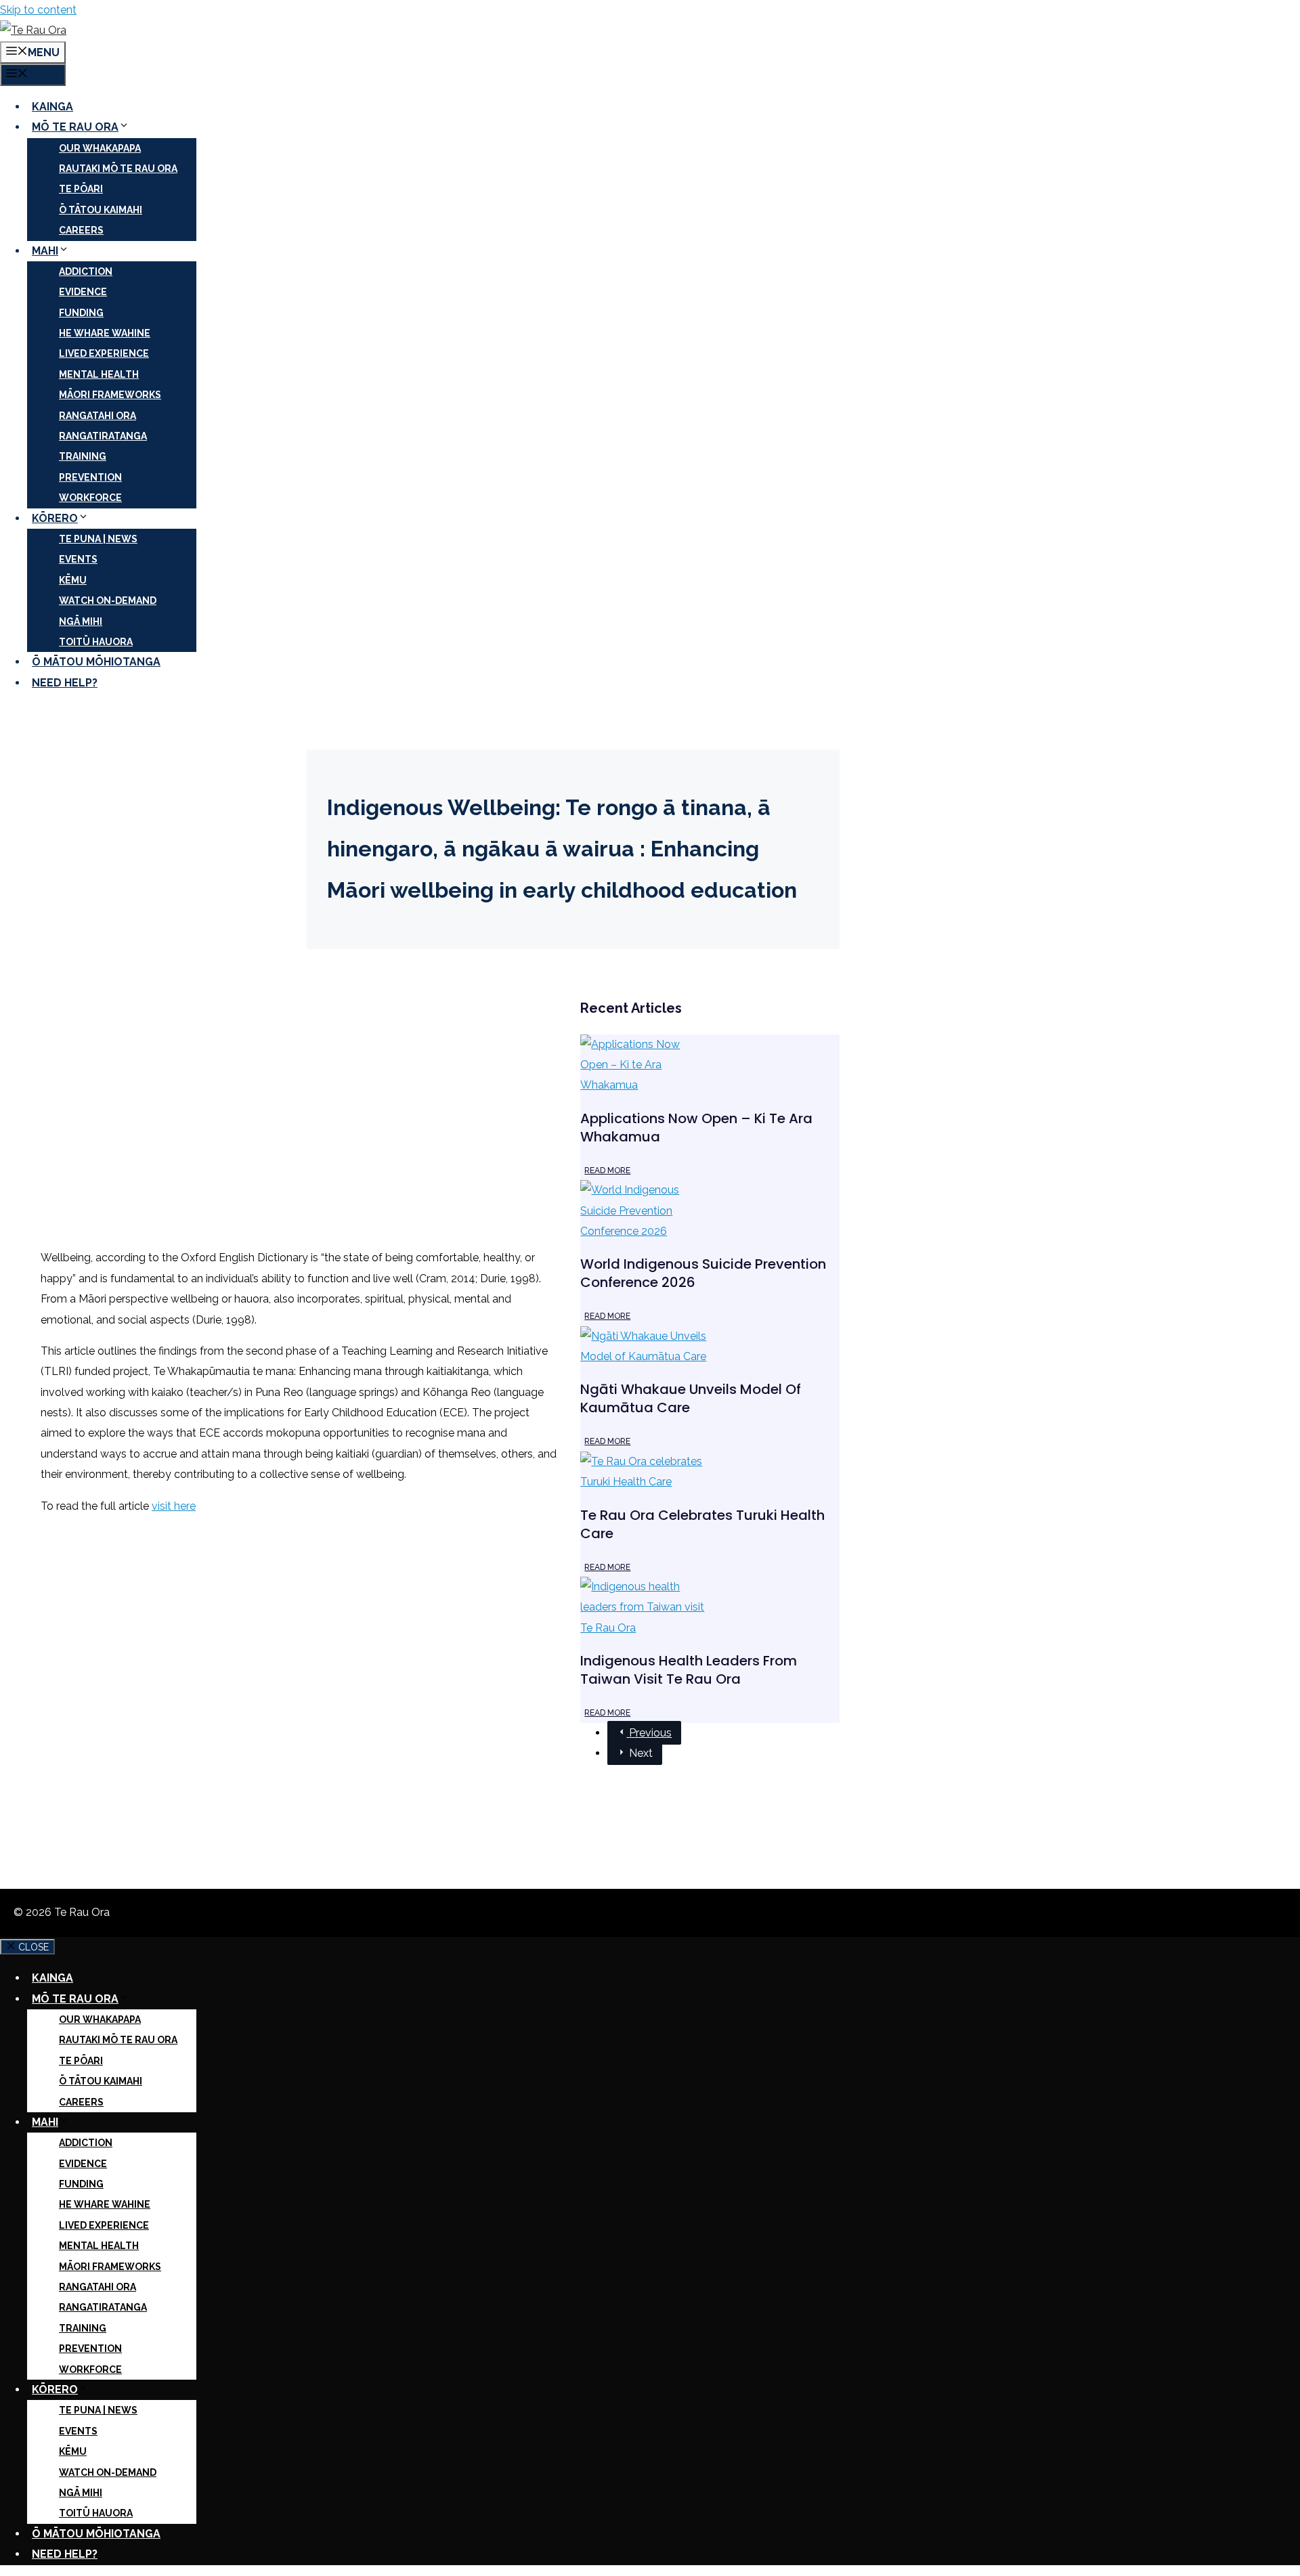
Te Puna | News (98, 539)
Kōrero (55, 518)
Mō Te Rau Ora (75, 127)
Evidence (83, 292)
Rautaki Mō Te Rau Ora (118, 169)
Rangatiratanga (103, 436)
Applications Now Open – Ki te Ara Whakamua (696, 1128)
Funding (81, 313)
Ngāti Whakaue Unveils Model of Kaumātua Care (691, 1398)
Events (78, 559)
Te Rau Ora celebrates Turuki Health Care (702, 1524)
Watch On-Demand (108, 601)
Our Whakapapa (100, 148)
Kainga (52, 107)
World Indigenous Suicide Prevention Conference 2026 (703, 1273)
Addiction (86, 271)
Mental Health (99, 374)
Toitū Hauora (96, 642)
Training (83, 456)
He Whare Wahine (105, 333)
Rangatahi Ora (97, 416)
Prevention (90, 477)
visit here (174, 1506)
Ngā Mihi (81, 621)
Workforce (90, 498)
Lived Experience (104, 353)
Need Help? (65, 683)
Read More (607, 1171)
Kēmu (73, 580)
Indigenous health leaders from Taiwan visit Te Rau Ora (689, 1670)
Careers (81, 230)
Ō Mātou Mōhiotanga (96, 662)
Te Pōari (81, 189)
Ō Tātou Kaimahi (101, 210)
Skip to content (38, 10)
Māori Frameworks (110, 395)
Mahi (45, 251)
